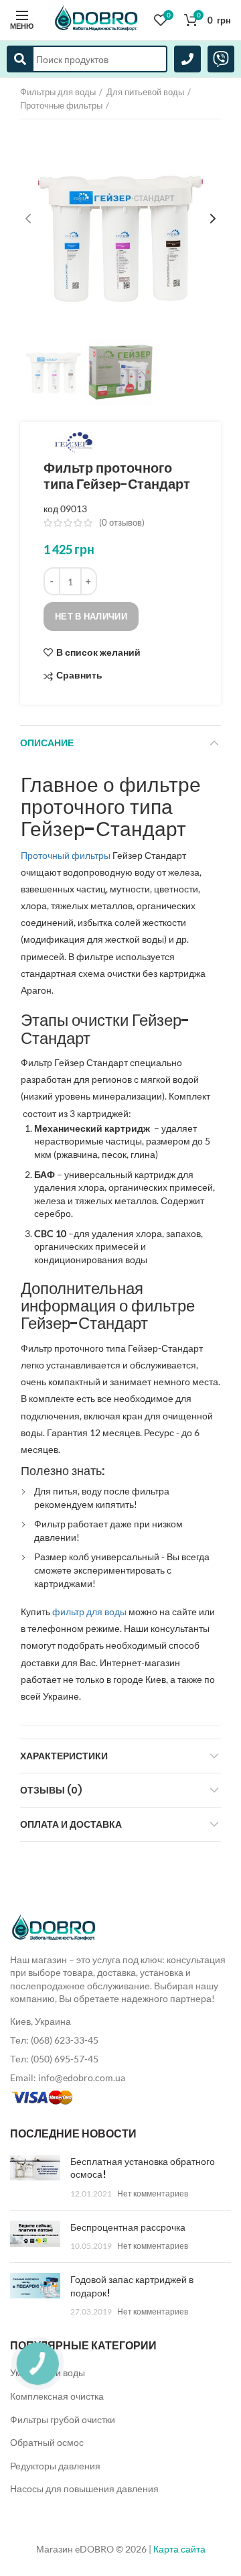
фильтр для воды (89, 1612)
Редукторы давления (55, 2466)
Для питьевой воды (145, 92)
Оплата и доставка (71, 1824)
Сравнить (79, 676)
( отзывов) (122, 522)
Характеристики (64, 1756)
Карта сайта (179, 2549)
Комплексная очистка (57, 2396)
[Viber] (221, 59)
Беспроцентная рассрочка (128, 2227)
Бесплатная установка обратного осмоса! (143, 2168)
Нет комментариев (153, 2193)
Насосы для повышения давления (84, 2489)
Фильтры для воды (58, 92)
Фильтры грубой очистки (63, 2419)
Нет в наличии (91, 616)
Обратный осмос (47, 2442)
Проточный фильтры (66, 855)
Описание (47, 743)
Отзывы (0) (51, 1790)
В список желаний (98, 652)
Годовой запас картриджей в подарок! (132, 2286)
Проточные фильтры (61, 105)
